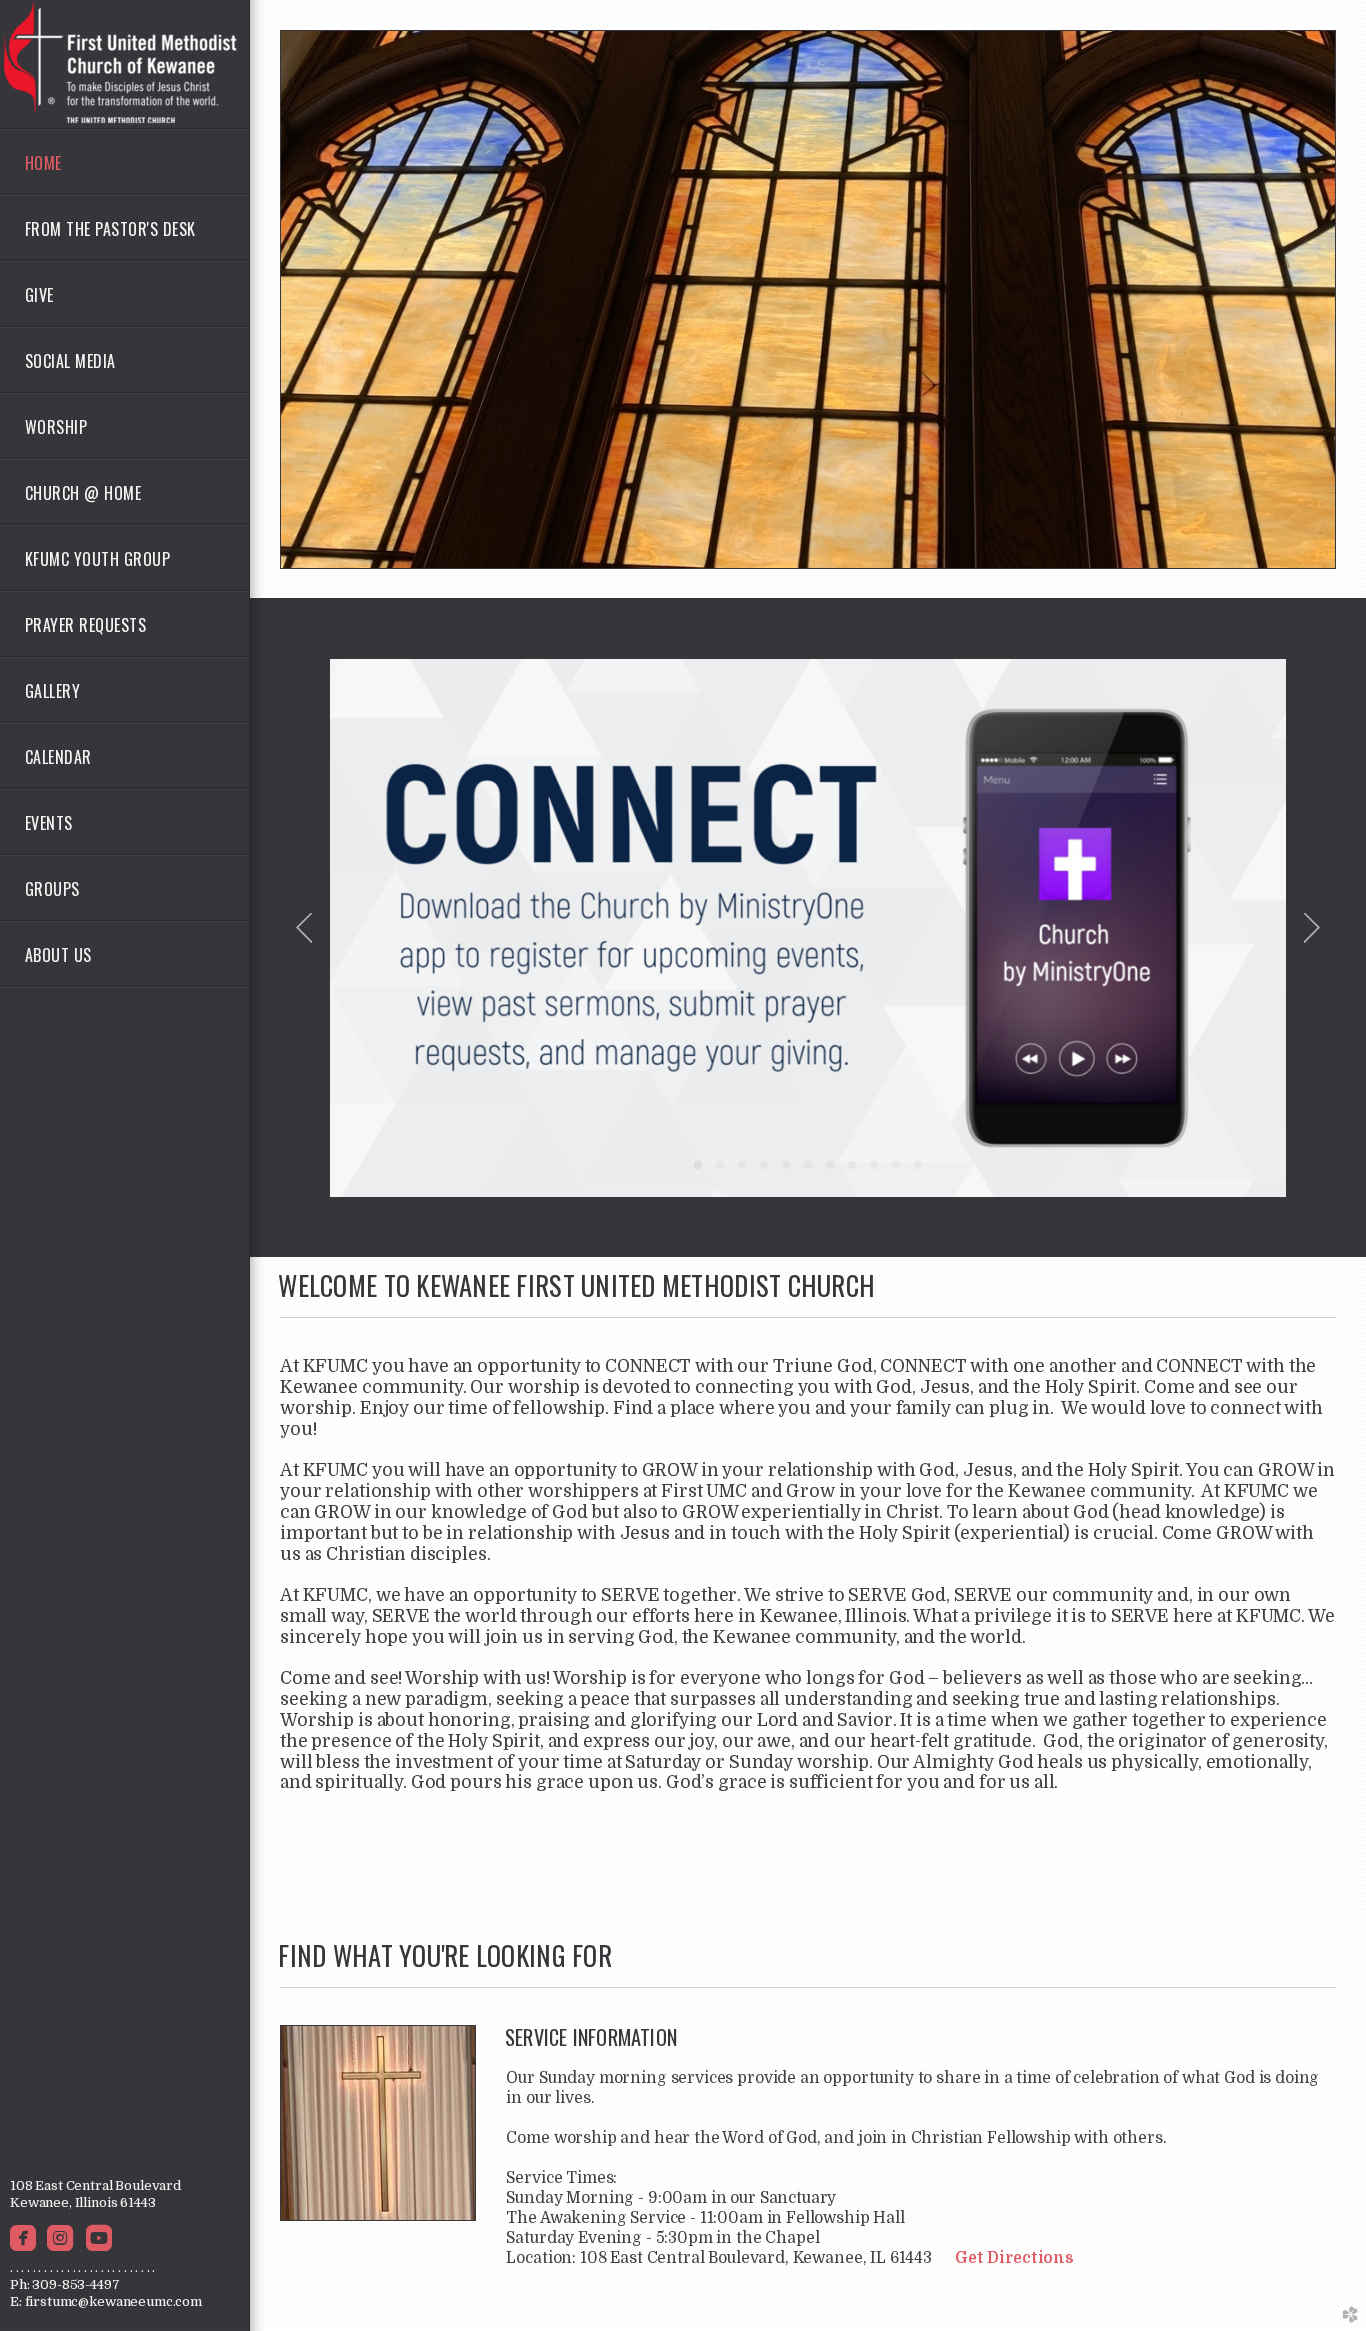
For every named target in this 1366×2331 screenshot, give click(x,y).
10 (896, 1172)
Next (1312, 928)
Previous (304, 928)
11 (918, 1172)
